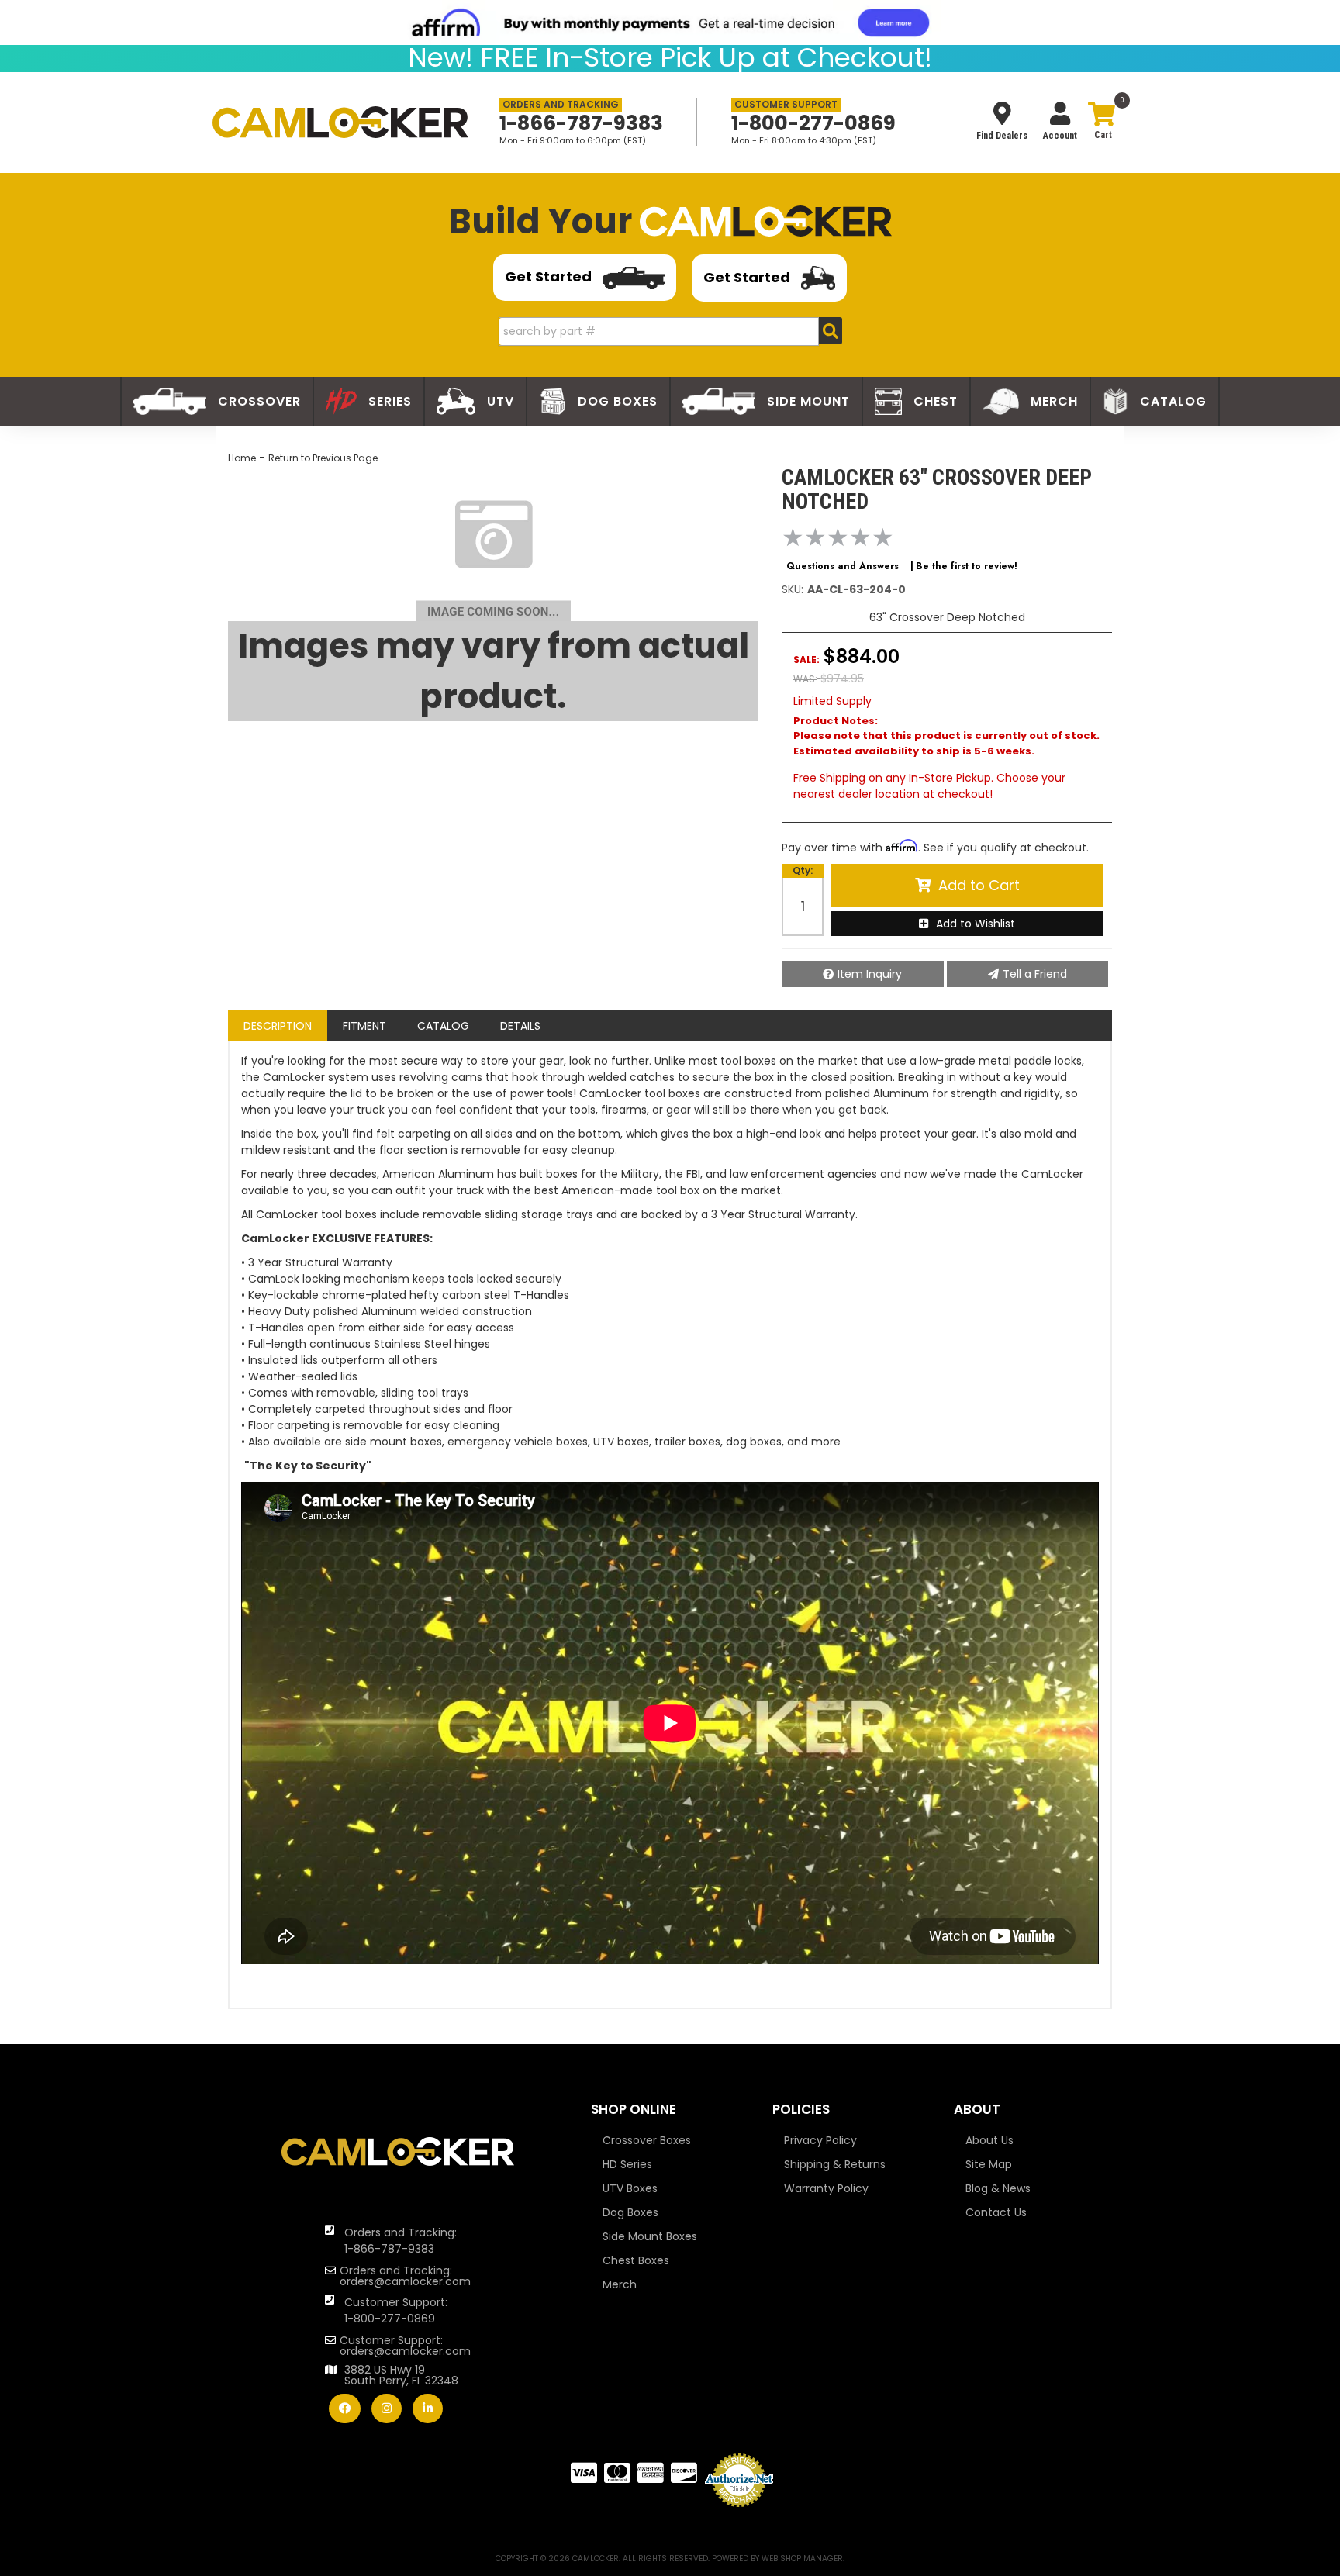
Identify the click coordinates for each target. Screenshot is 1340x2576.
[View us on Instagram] (387, 2409)
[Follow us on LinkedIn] (428, 2409)
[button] (670, 331)
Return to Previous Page (323, 458)
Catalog (443, 1026)
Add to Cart (979, 885)
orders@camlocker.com (405, 2281)
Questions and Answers (843, 566)
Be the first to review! (967, 566)
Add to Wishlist (976, 924)
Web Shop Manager (802, 2559)
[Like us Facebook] (345, 2409)
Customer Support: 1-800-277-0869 (396, 2310)
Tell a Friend (1035, 974)
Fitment (364, 1026)
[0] (1101, 124)
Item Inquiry (870, 974)
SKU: (793, 589)
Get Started (550, 276)
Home (242, 458)
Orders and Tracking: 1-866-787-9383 (401, 2241)
